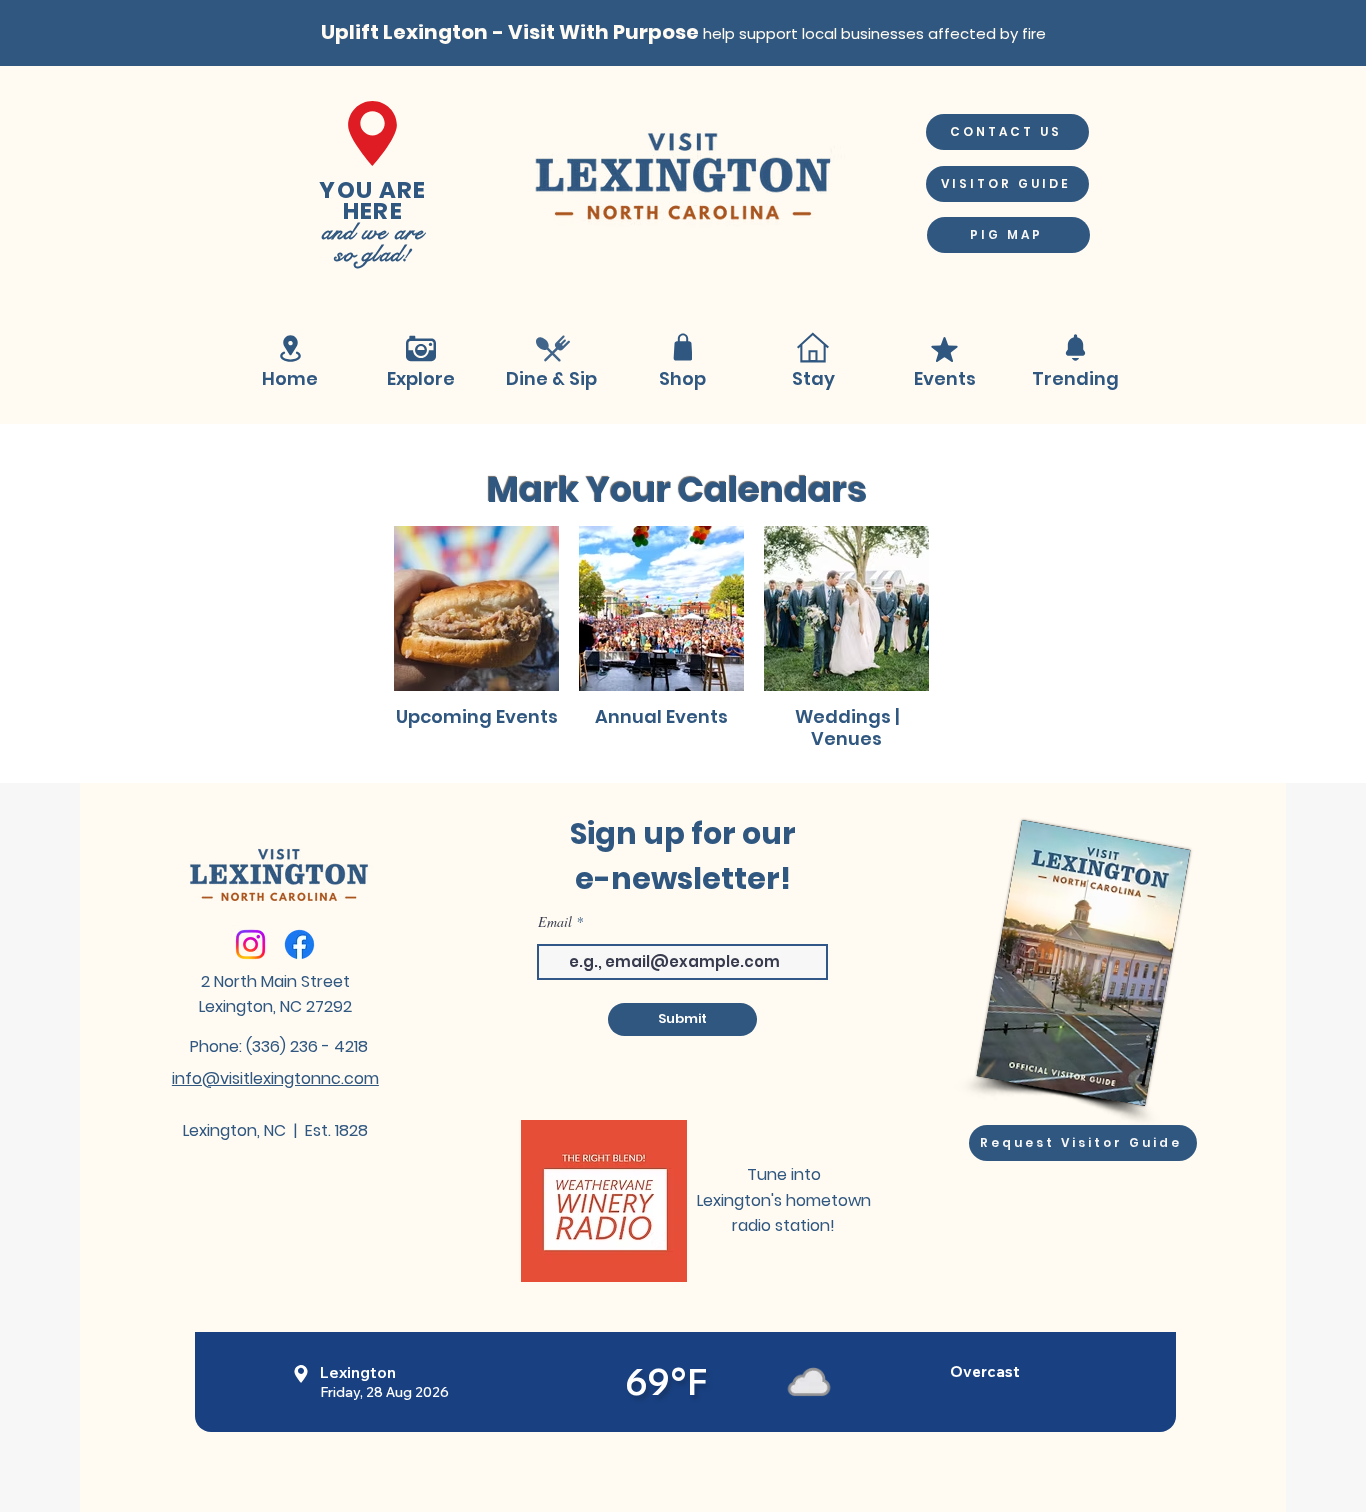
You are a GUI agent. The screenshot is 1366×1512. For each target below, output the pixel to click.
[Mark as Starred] (944, 349)
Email (555, 922)
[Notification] (1075, 347)
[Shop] (682, 347)
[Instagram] (250, 944)
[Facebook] (299, 944)
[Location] (290, 349)
